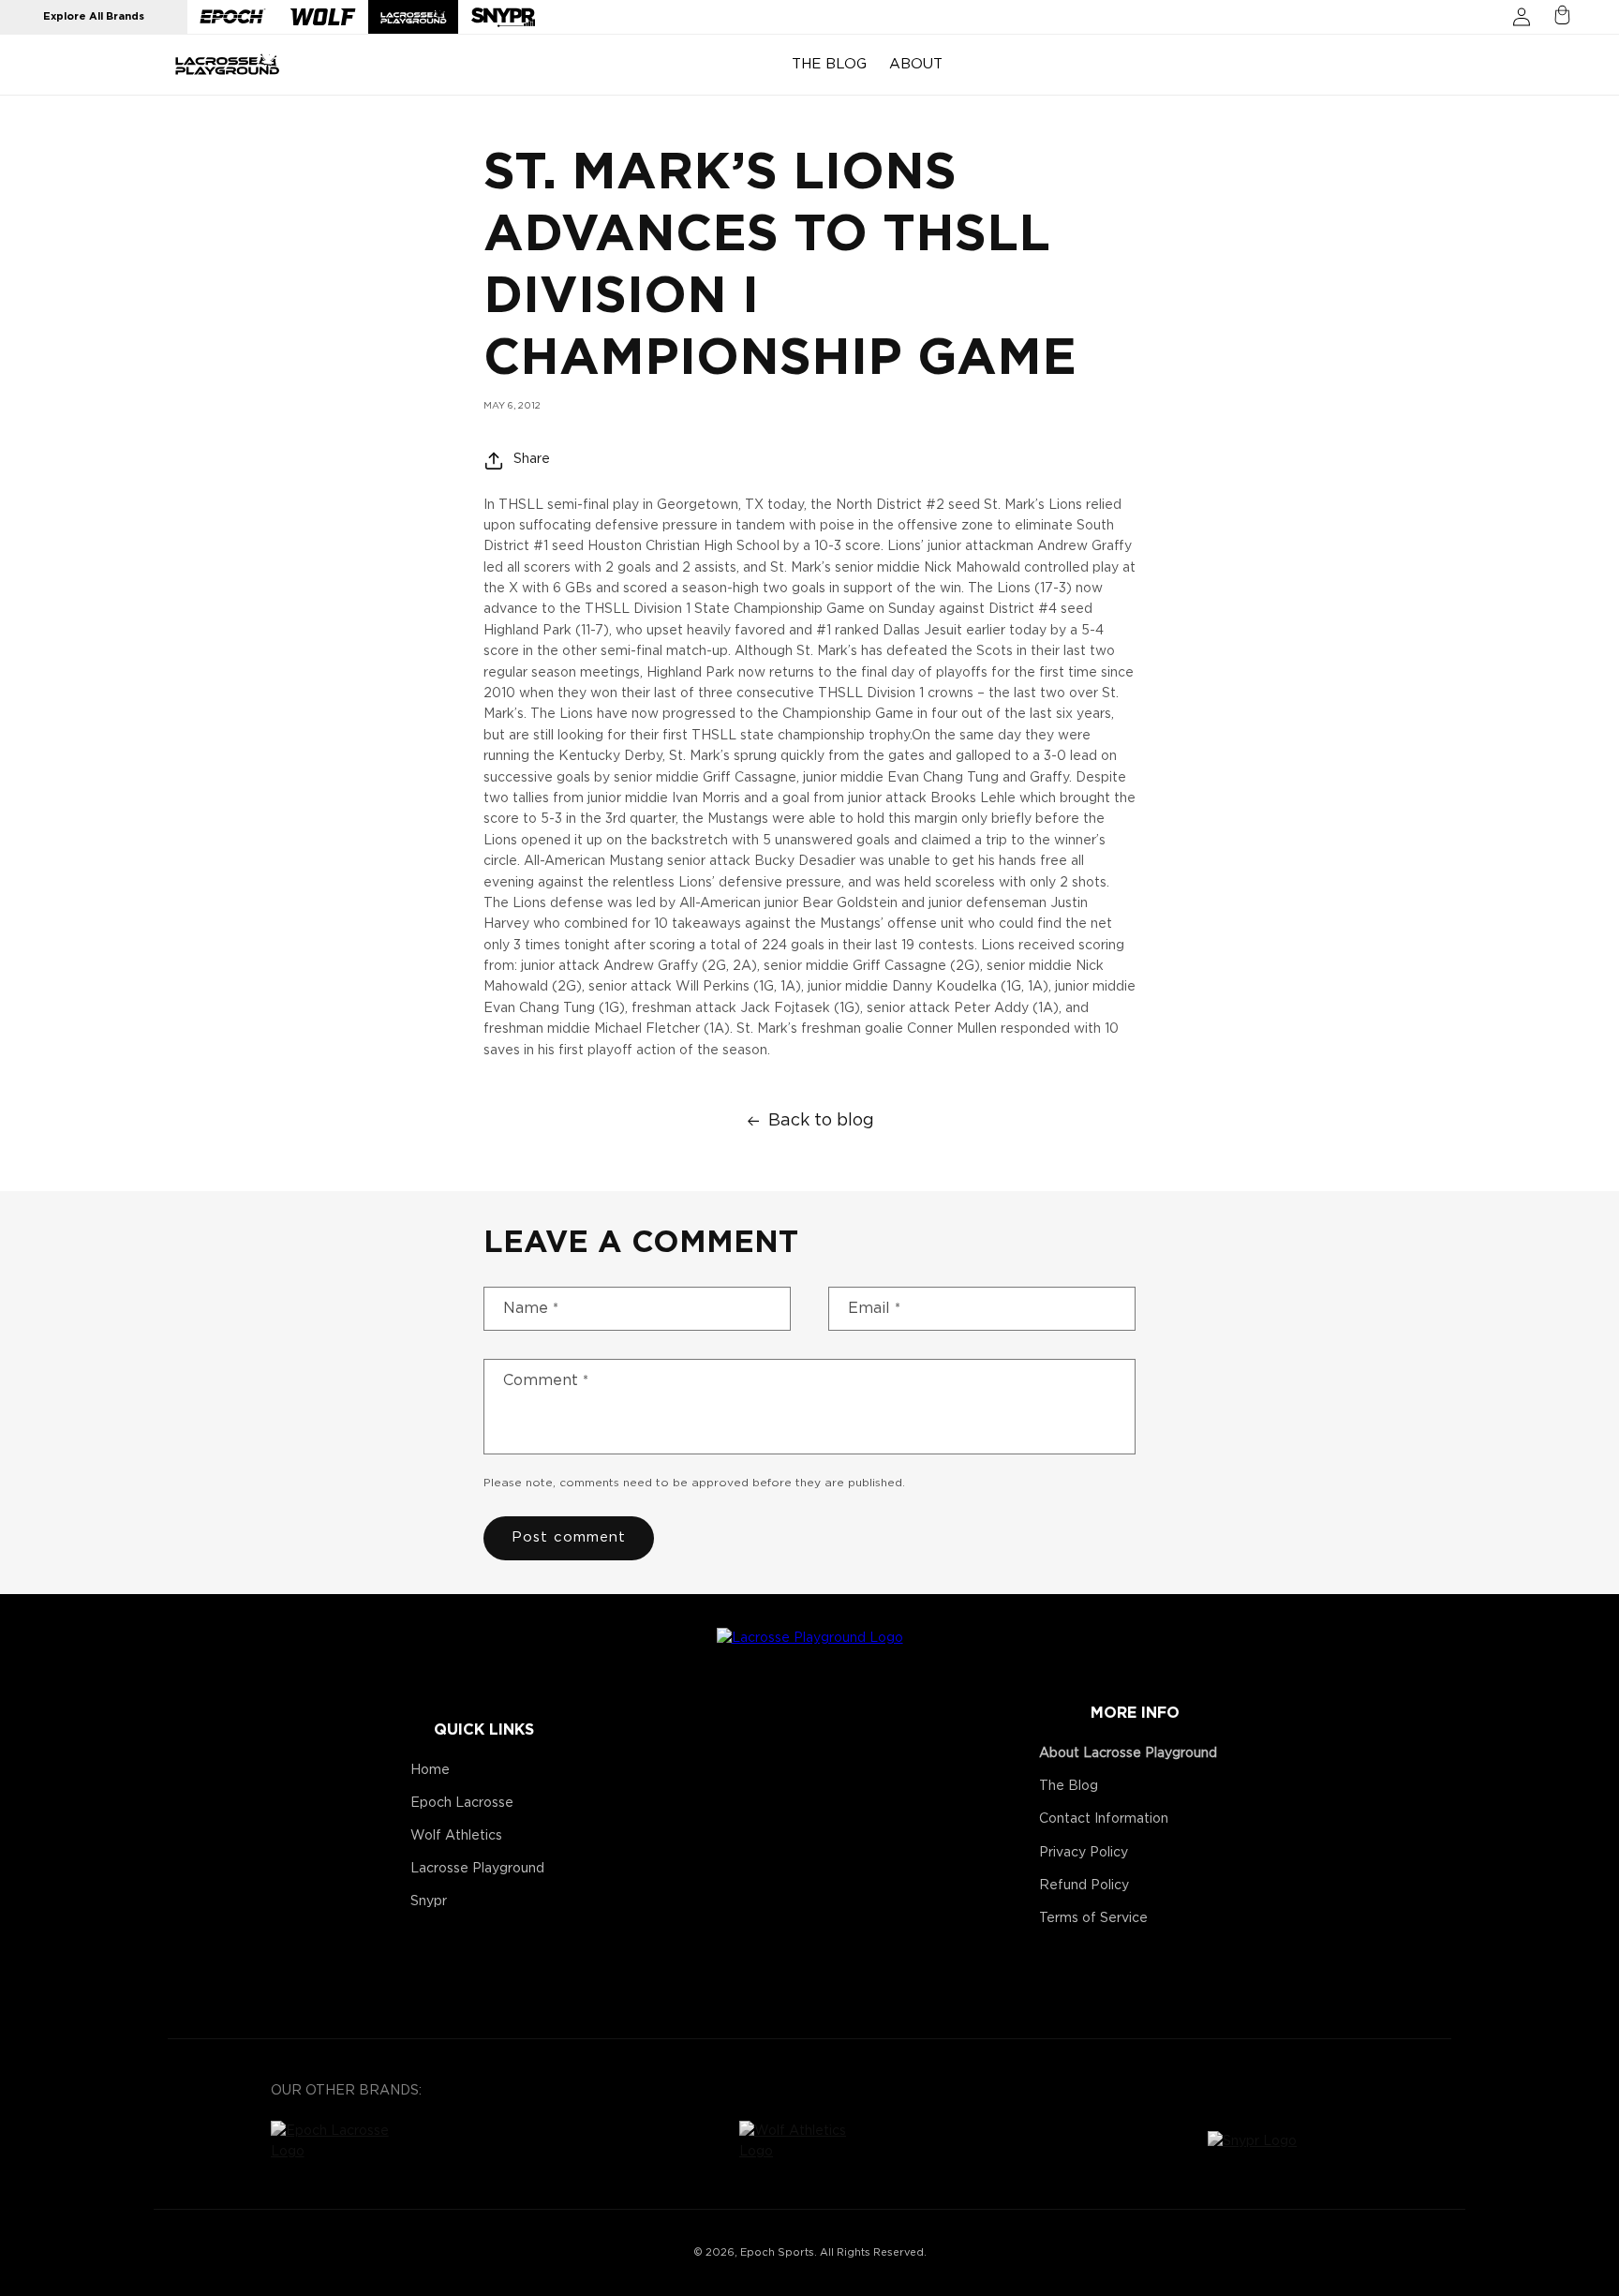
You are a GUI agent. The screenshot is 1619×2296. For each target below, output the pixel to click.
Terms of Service (1093, 1918)
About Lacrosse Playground (1128, 1753)
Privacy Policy (1084, 1853)
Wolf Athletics (456, 1836)
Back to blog (821, 1121)
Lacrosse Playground (477, 1869)
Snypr (429, 1901)
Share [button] (532, 459)
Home (430, 1770)
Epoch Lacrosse (462, 1803)
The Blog (1069, 1786)
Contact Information (1104, 1819)
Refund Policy (1084, 1886)
